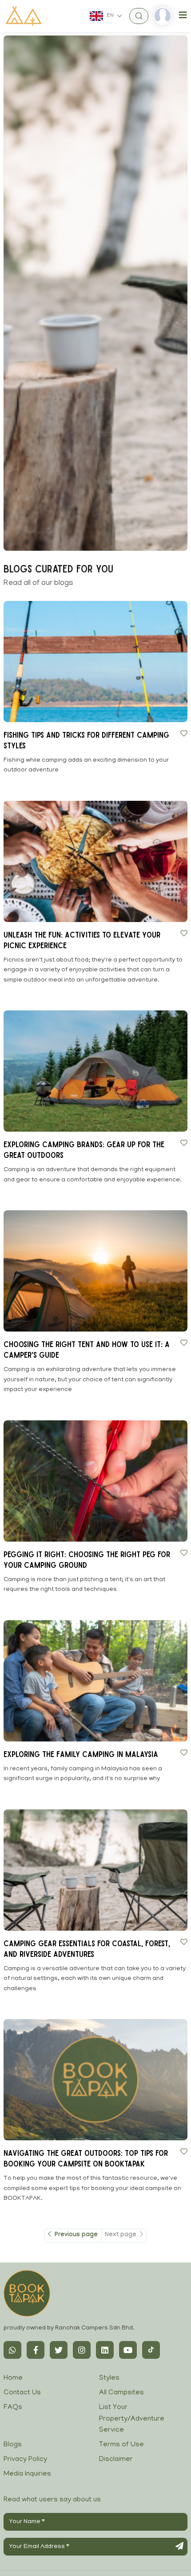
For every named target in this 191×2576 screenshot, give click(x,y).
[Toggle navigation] (183, 16)
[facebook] (36, 2350)
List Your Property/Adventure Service (132, 2419)
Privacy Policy (25, 2460)
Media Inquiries (27, 2474)
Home (13, 2378)
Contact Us (22, 2393)
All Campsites (121, 2393)
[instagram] (82, 2350)
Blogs (13, 2445)
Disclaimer (116, 2460)
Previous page (75, 2235)
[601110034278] (12, 2350)
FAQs (13, 2408)
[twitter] (59, 2350)
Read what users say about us (52, 2500)
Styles (109, 2378)
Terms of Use (121, 2445)
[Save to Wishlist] (184, 733)
